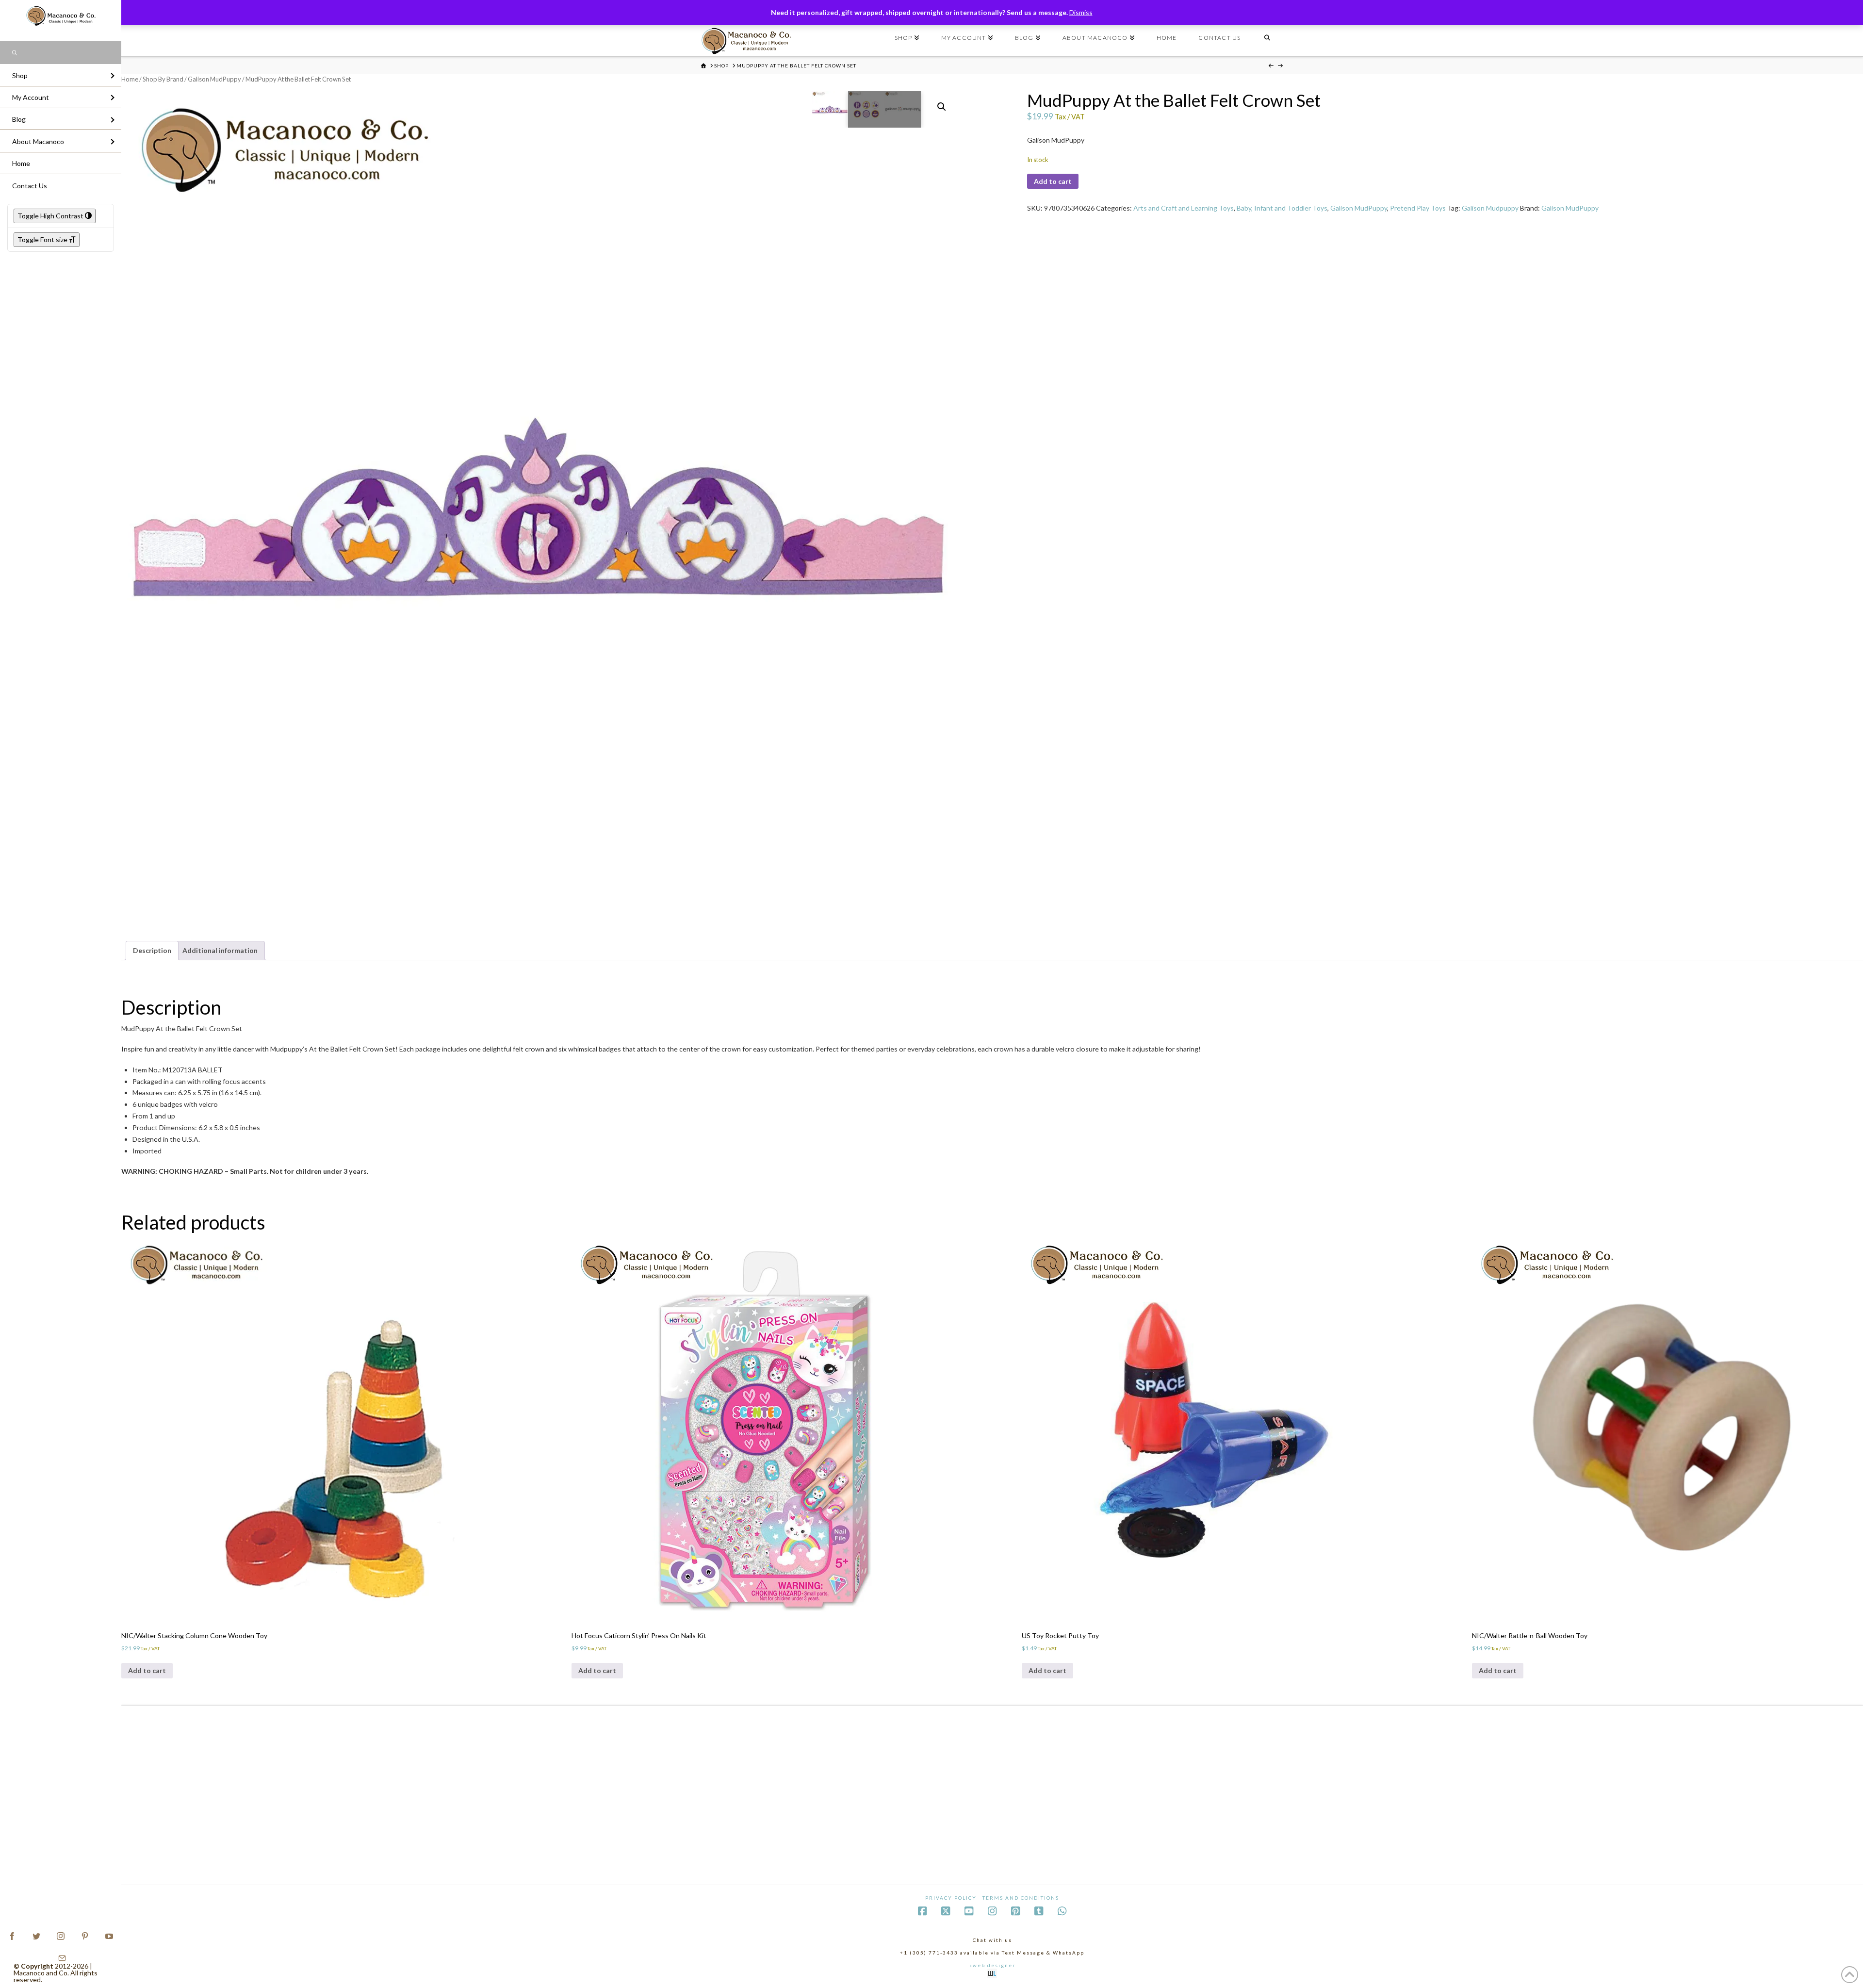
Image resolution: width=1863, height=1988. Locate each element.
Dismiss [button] (1081, 12)
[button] (942, 107)
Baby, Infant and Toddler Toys (1282, 208)
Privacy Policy (951, 1898)
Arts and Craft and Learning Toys (1184, 208)
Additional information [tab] (220, 950)
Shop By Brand (163, 79)
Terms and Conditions (1021, 1898)
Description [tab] (152, 950)
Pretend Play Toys (1418, 208)
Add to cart (1053, 181)
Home (130, 79)
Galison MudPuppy (214, 79)
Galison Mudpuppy (1490, 208)
